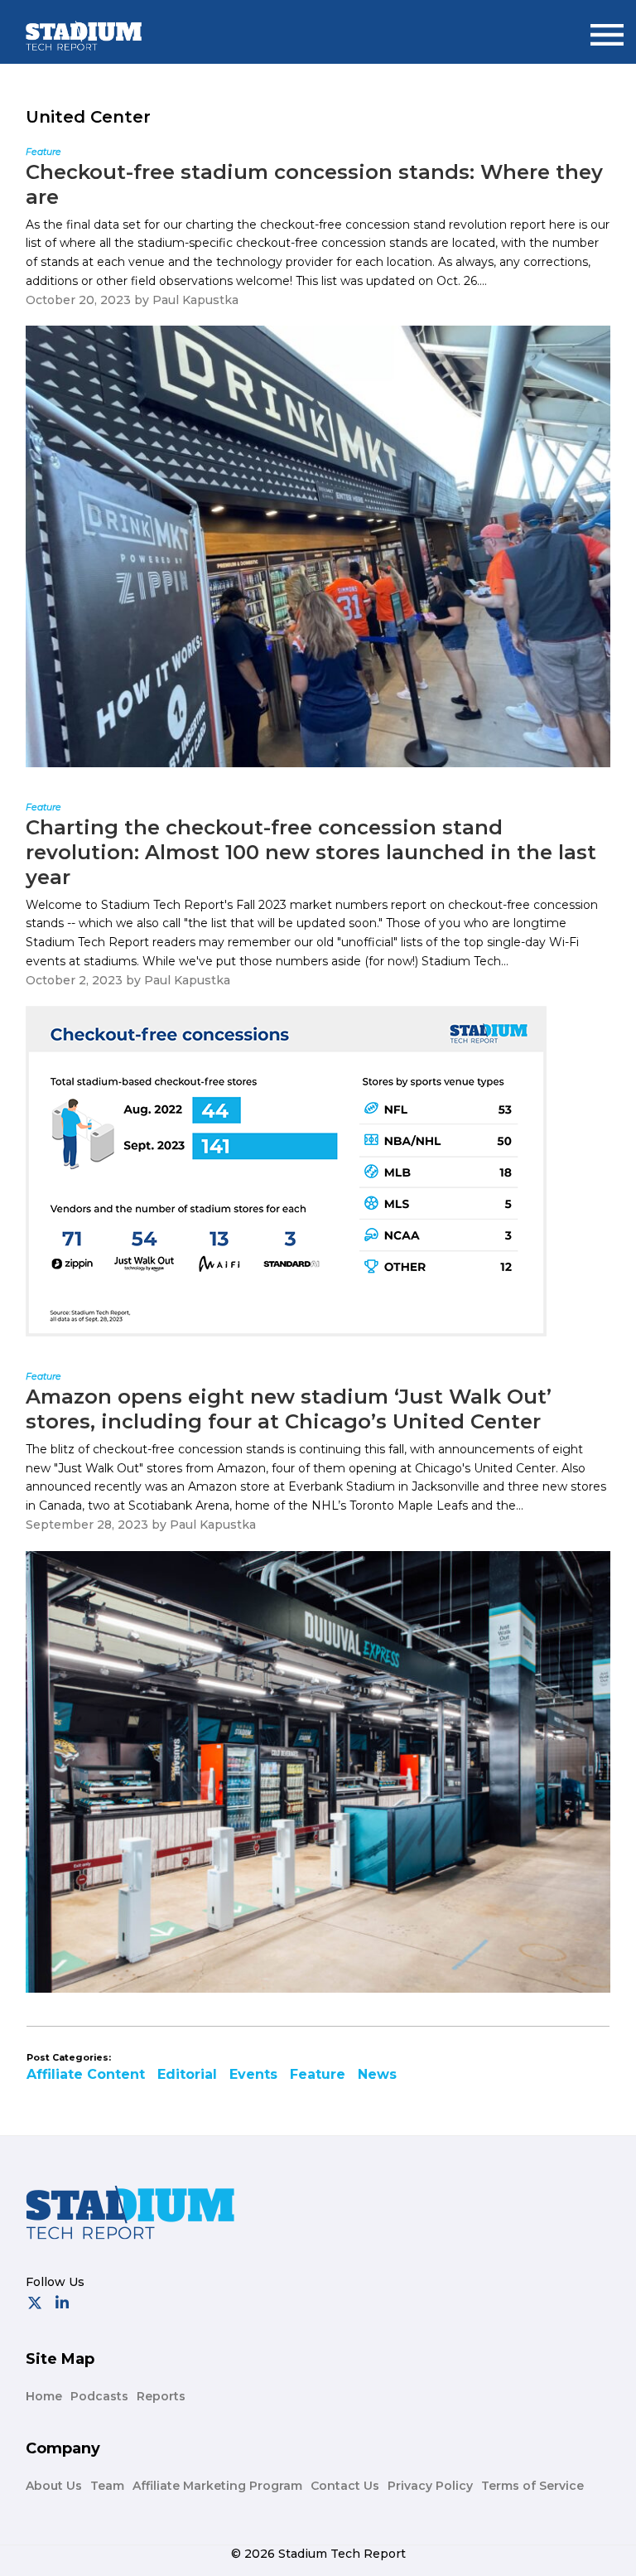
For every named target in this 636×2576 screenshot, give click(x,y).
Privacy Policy (430, 2486)
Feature (318, 2074)
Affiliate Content (86, 2074)
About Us (54, 2486)
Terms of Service (532, 2486)
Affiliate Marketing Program (217, 2486)
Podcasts (99, 2396)
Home (44, 2396)
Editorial (187, 2074)
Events (253, 2074)
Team (107, 2486)
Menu (607, 28)
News (377, 2074)
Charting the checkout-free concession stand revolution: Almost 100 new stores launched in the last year (311, 852)
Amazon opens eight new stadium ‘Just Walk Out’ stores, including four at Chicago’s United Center (289, 1409)
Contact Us (345, 2486)
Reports (161, 2396)
